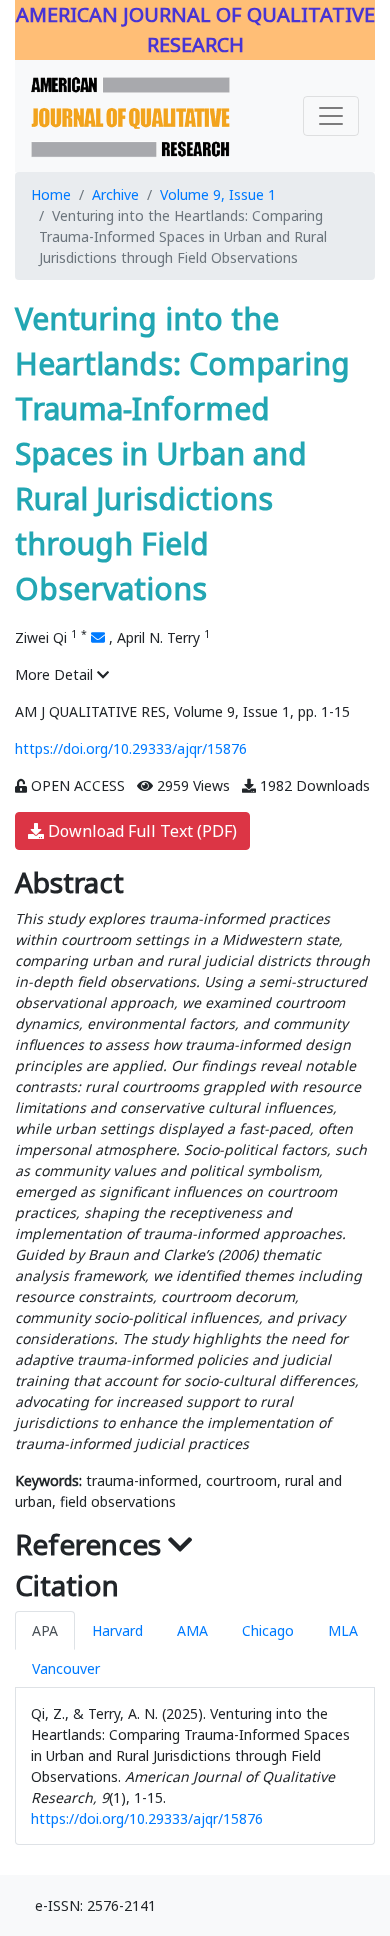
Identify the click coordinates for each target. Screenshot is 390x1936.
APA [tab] (45, 1630)
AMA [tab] (192, 1630)
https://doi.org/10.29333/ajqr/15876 (131, 748)
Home (51, 194)
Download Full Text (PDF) (140, 831)
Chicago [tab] (268, 1630)
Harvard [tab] (117, 1630)
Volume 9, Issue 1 (218, 194)
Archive (115, 194)
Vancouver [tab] (66, 1668)
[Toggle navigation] (331, 116)
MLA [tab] (343, 1630)
